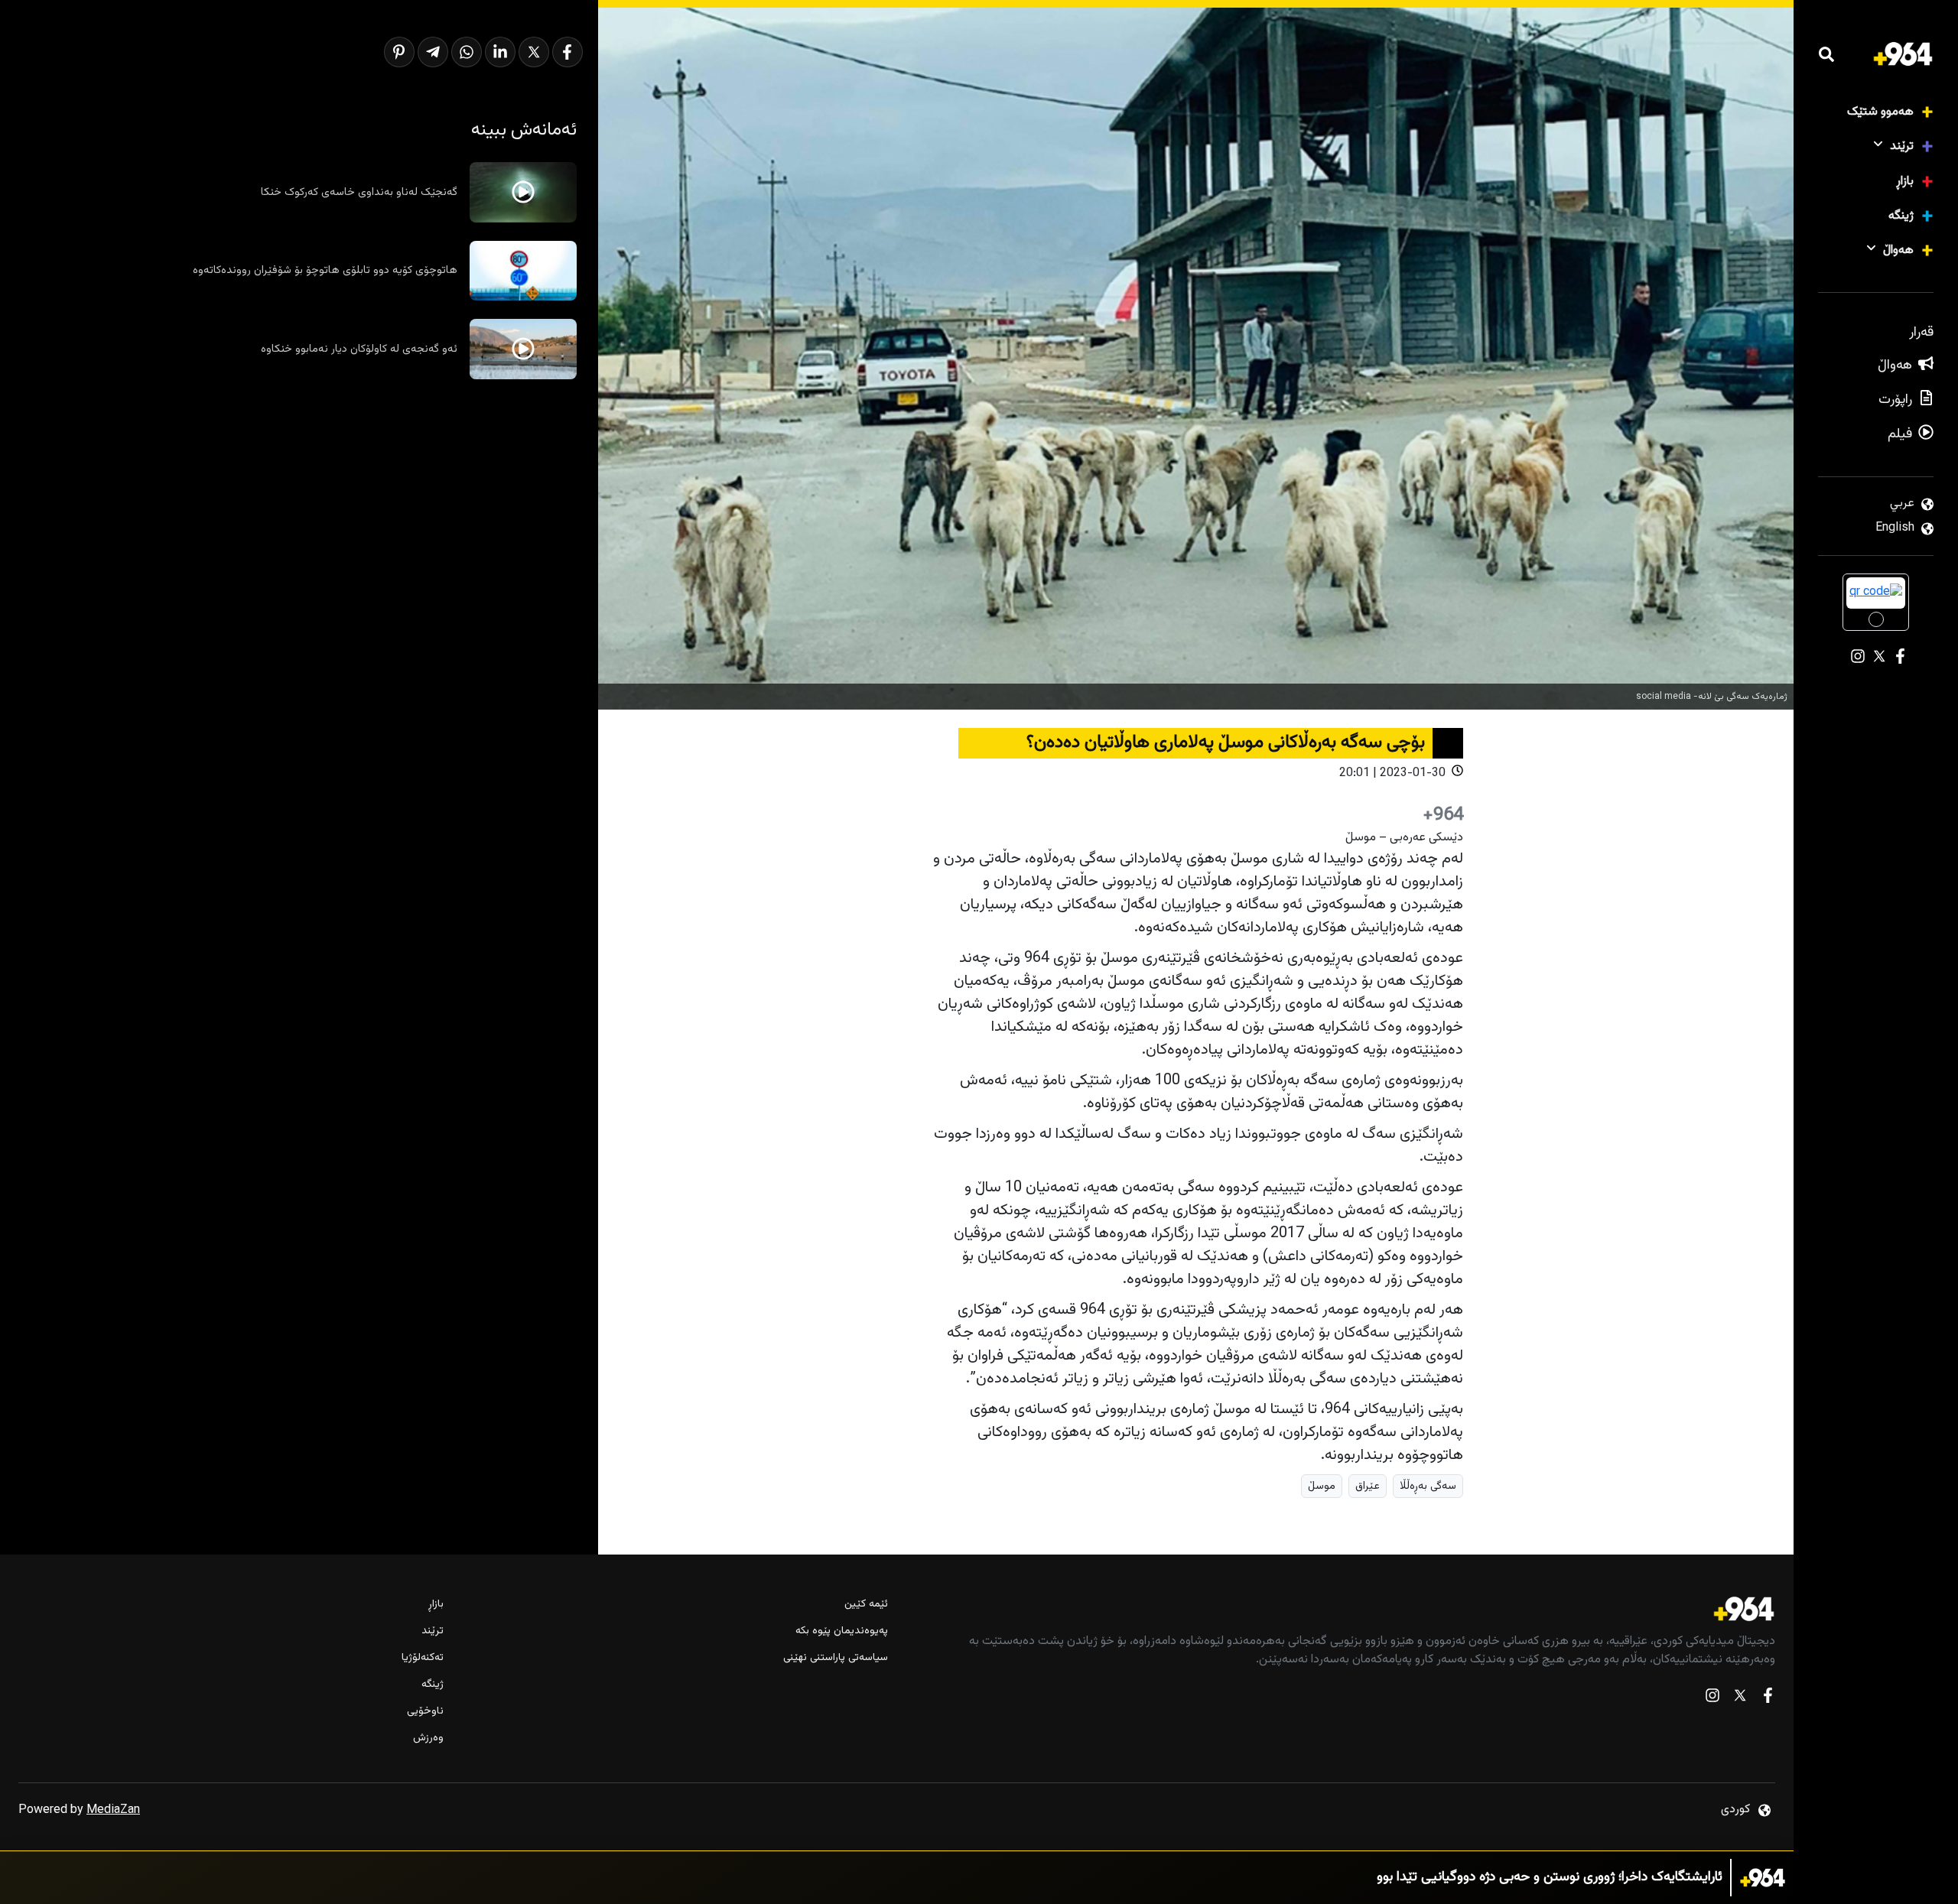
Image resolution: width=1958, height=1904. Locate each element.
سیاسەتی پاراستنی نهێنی (835, 1658)
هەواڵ (1898, 250)
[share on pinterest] (399, 52)
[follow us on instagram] (1712, 1699)
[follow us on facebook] (1768, 1699)
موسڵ (1322, 1486)
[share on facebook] (568, 52)
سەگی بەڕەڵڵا (1428, 1486)
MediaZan (113, 1810)
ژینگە (1901, 216)
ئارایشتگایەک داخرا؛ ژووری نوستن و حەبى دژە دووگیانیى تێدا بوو (1550, 1878)
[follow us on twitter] (1740, 1699)
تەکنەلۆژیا (423, 1658)
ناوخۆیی (425, 1712)
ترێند (1902, 146)
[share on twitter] (534, 52)
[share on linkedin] (500, 52)
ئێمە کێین (866, 1605)
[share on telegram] (433, 52)
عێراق (1368, 1486)
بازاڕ (1905, 182)
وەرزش (428, 1738)
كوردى (1735, 1810)
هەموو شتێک (1880, 112)
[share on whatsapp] (467, 52)
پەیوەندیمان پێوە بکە (841, 1631)
